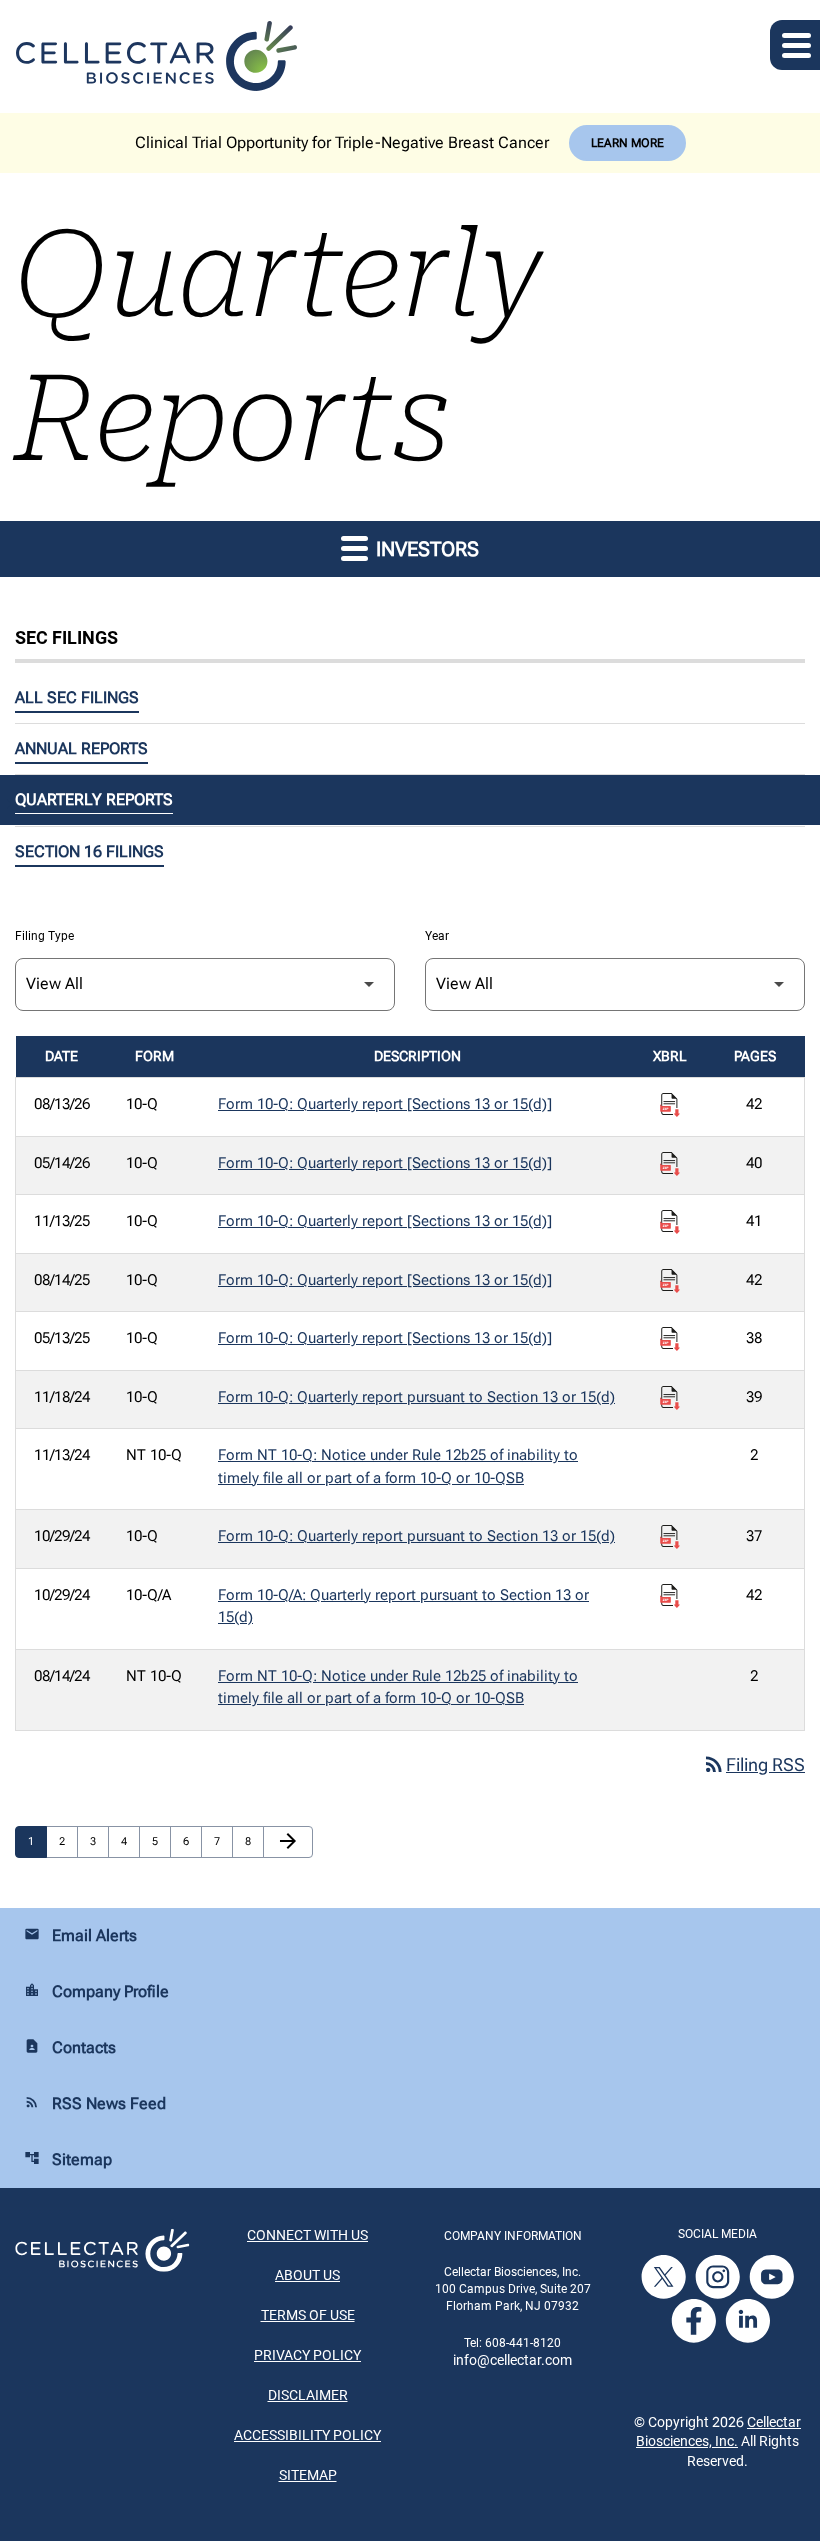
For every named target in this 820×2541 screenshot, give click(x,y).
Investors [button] (425, 549)
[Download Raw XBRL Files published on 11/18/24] (670, 1398)
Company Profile (96, 1991)
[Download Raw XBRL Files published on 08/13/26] (670, 1105)
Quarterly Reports (94, 799)
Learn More (627, 143)
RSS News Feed (95, 2103)
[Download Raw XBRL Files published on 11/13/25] (670, 1222)
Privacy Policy (307, 2355)
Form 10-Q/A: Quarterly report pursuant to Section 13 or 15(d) (403, 1606)
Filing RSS (753, 1764)
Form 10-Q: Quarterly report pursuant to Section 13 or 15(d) (416, 1397)
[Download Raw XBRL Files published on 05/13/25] (670, 1339)
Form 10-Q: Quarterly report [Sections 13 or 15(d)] (385, 1104)
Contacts (70, 2047)
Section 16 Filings (89, 851)
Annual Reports (81, 748)
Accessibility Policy (307, 2435)
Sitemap (68, 2159)
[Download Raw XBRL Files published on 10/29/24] (670, 1537)
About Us (307, 2275)
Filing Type (44, 936)
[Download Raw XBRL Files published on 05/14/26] (670, 1164)
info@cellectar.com (512, 2360)
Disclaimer (308, 2395)
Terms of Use (308, 2315)
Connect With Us (307, 2235)
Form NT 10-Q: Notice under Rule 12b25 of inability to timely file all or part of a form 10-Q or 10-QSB (398, 1466)
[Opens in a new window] (665, 2275)
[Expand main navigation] (795, 45)
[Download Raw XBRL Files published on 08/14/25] (670, 1281)
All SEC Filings (77, 697)
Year (437, 936)
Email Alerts (80, 1935)
